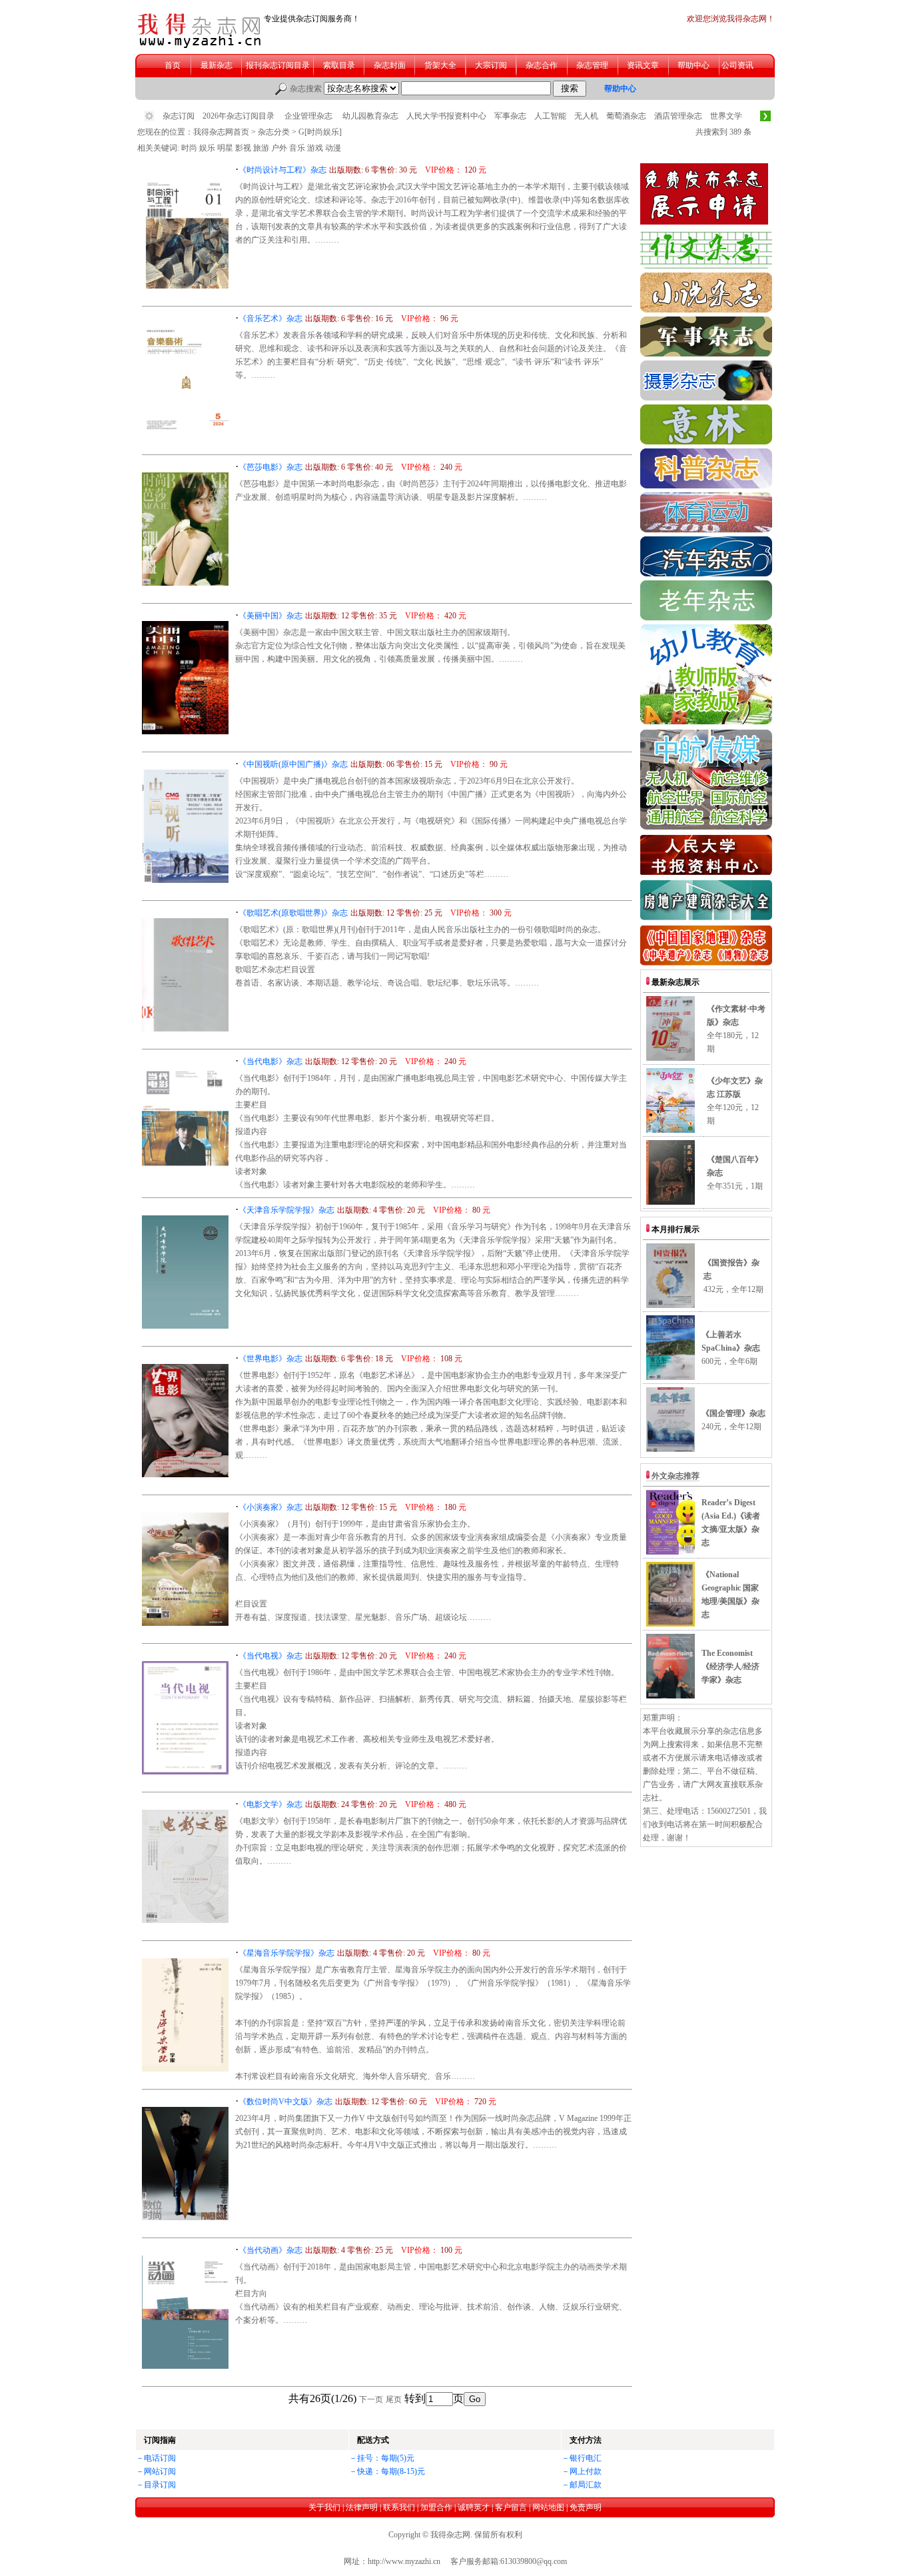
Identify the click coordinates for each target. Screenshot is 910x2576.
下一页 (371, 2399)
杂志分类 (274, 132)
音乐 (297, 148)
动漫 (333, 148)
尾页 (394, 2399)
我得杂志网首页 (221, 132)
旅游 (261, 148)
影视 (243, 148)
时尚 (189, 148)
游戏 (315, 148)
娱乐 (207, 148)
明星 (225, 148)
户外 (279, 148)
